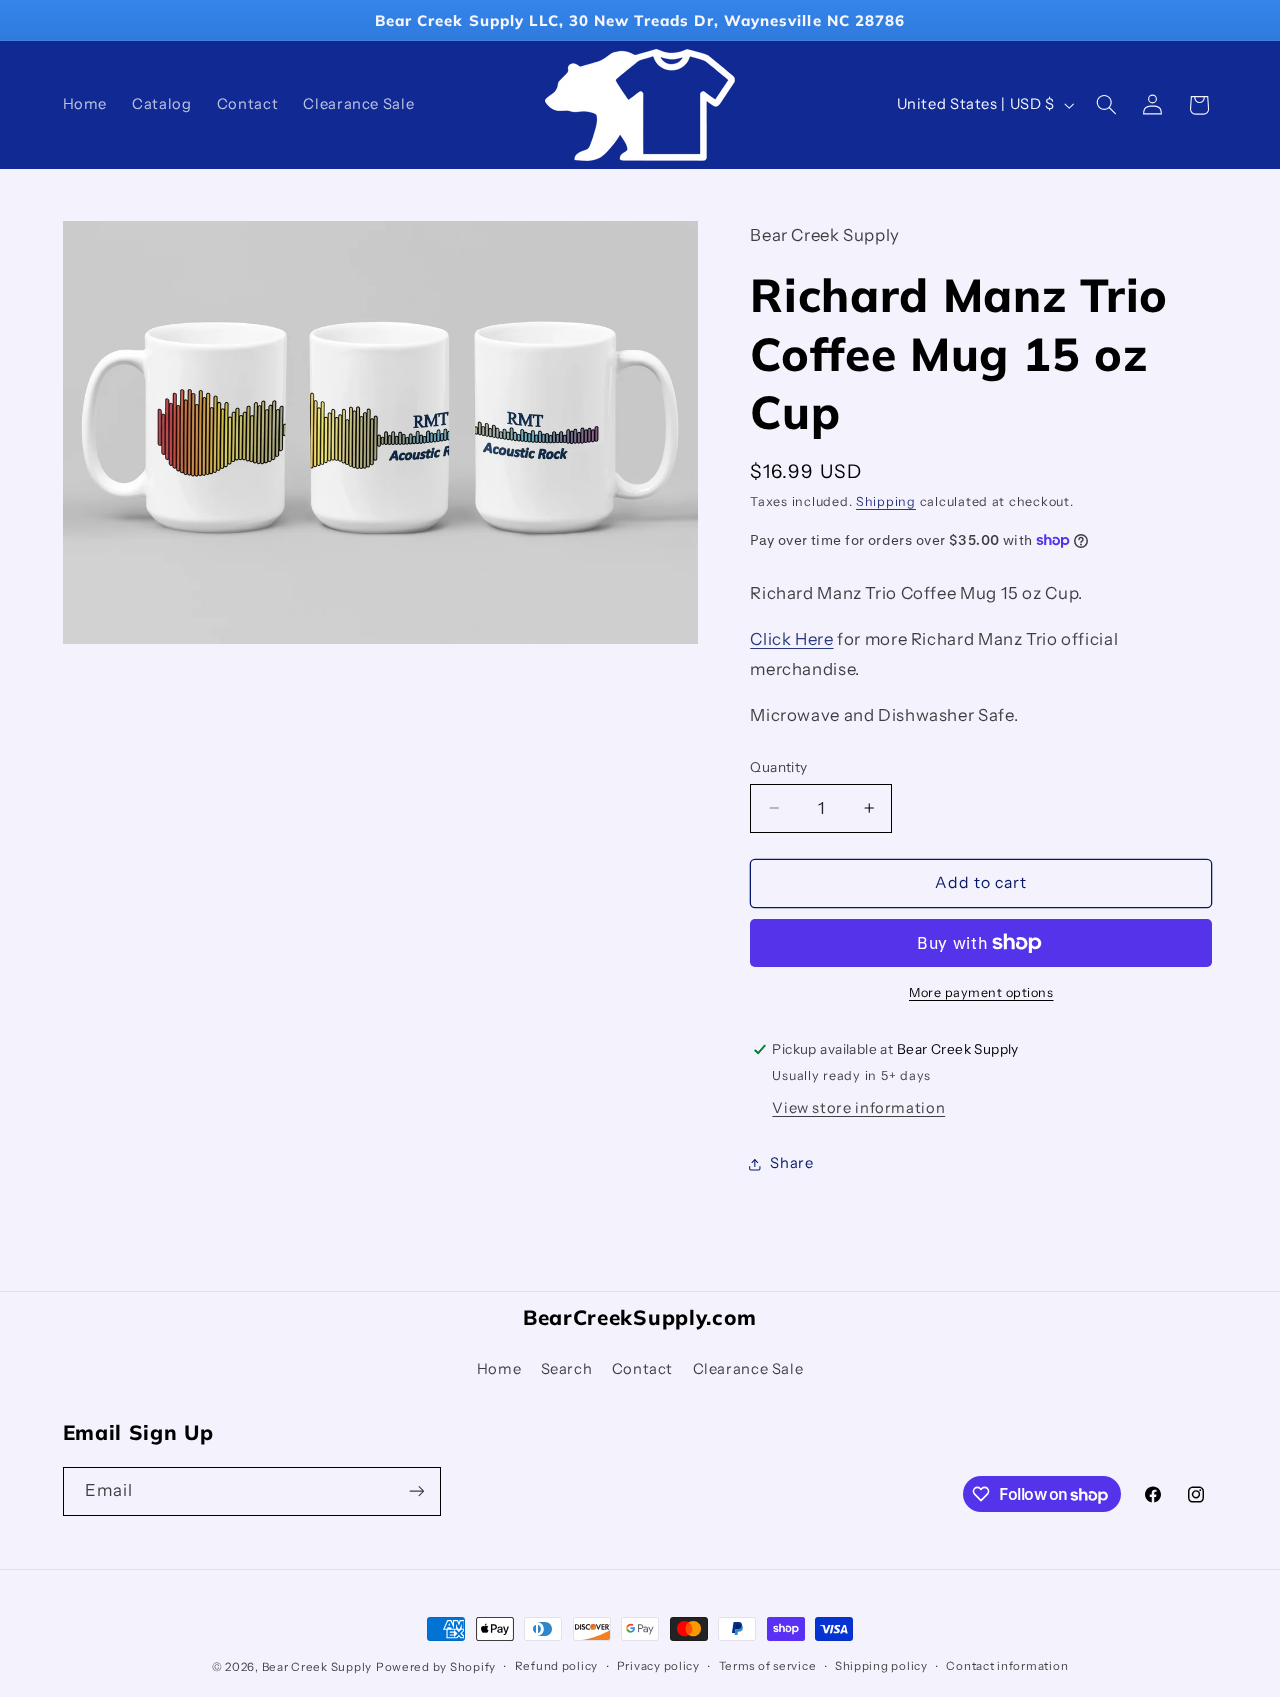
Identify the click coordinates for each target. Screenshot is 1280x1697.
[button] (1106, 105)
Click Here (791, 639)
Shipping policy (881, 1666)
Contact (642, 1369)
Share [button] (791, 1163)
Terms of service (768, 1666)
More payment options (981, 992)
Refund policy (557, 1666)
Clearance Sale (748, 1369)
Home (499, 1369)
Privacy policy (658, 1666)
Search (567, 1369)
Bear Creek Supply (317, 1667)
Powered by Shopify (436, 1667)
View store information (858, 1108)
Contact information (1007, 1666)
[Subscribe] (416, 1491)
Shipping (886, 501)
